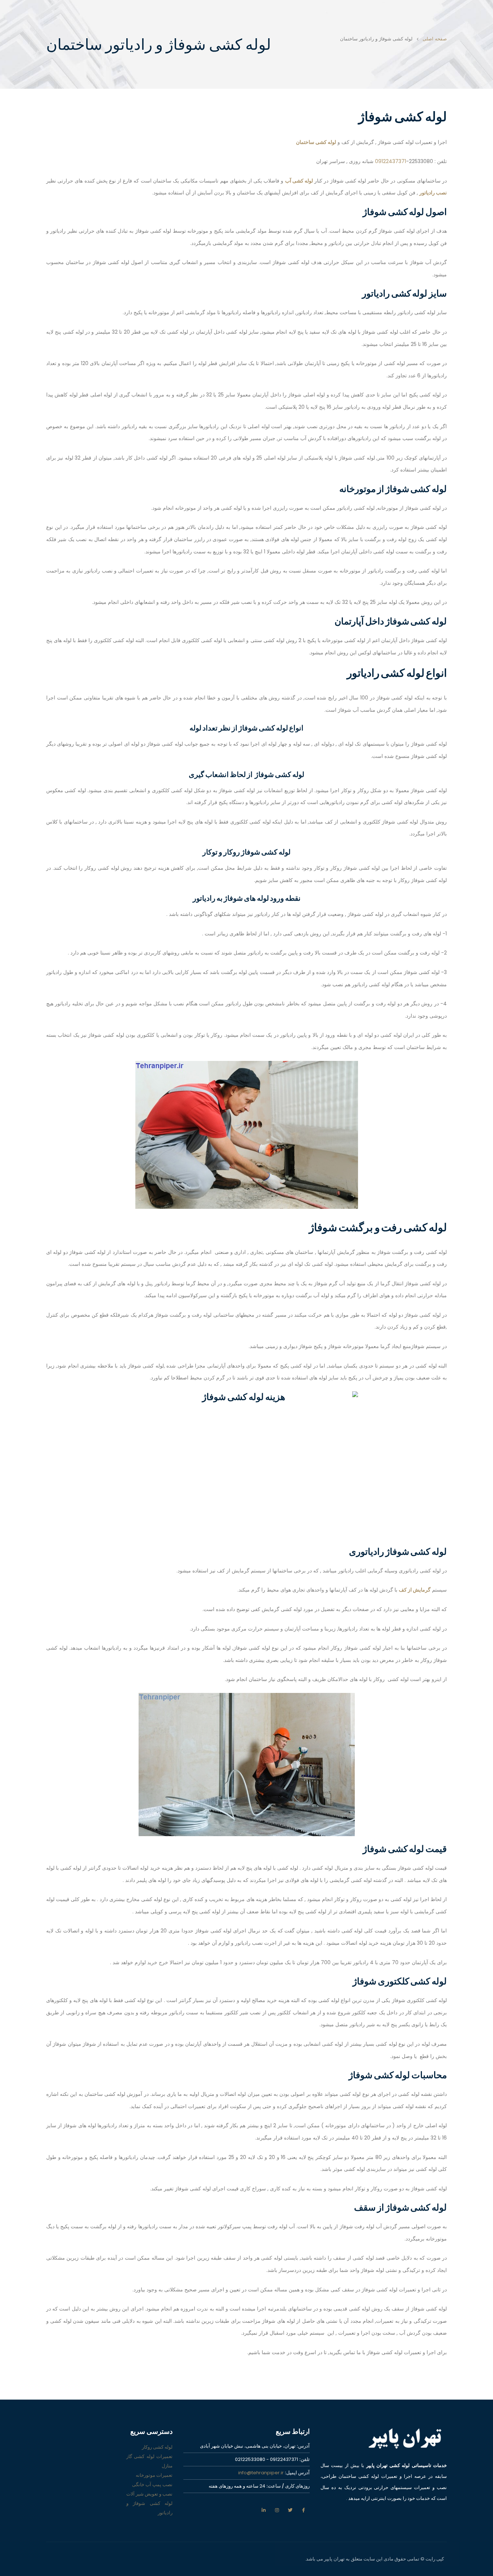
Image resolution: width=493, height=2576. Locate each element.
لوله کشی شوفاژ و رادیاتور (149, 2508)
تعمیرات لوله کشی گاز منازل (149, 2461)
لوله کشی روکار (157, 2447)
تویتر (290, 2510)
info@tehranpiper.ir (261, 2473)
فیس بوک (304, 2510)
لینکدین (263, 2510)
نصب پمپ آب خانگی (152, 2485)
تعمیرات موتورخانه (154, 2475)
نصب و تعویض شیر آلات (149, 2494)
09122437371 (391, 161)
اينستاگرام (277, 2510)
